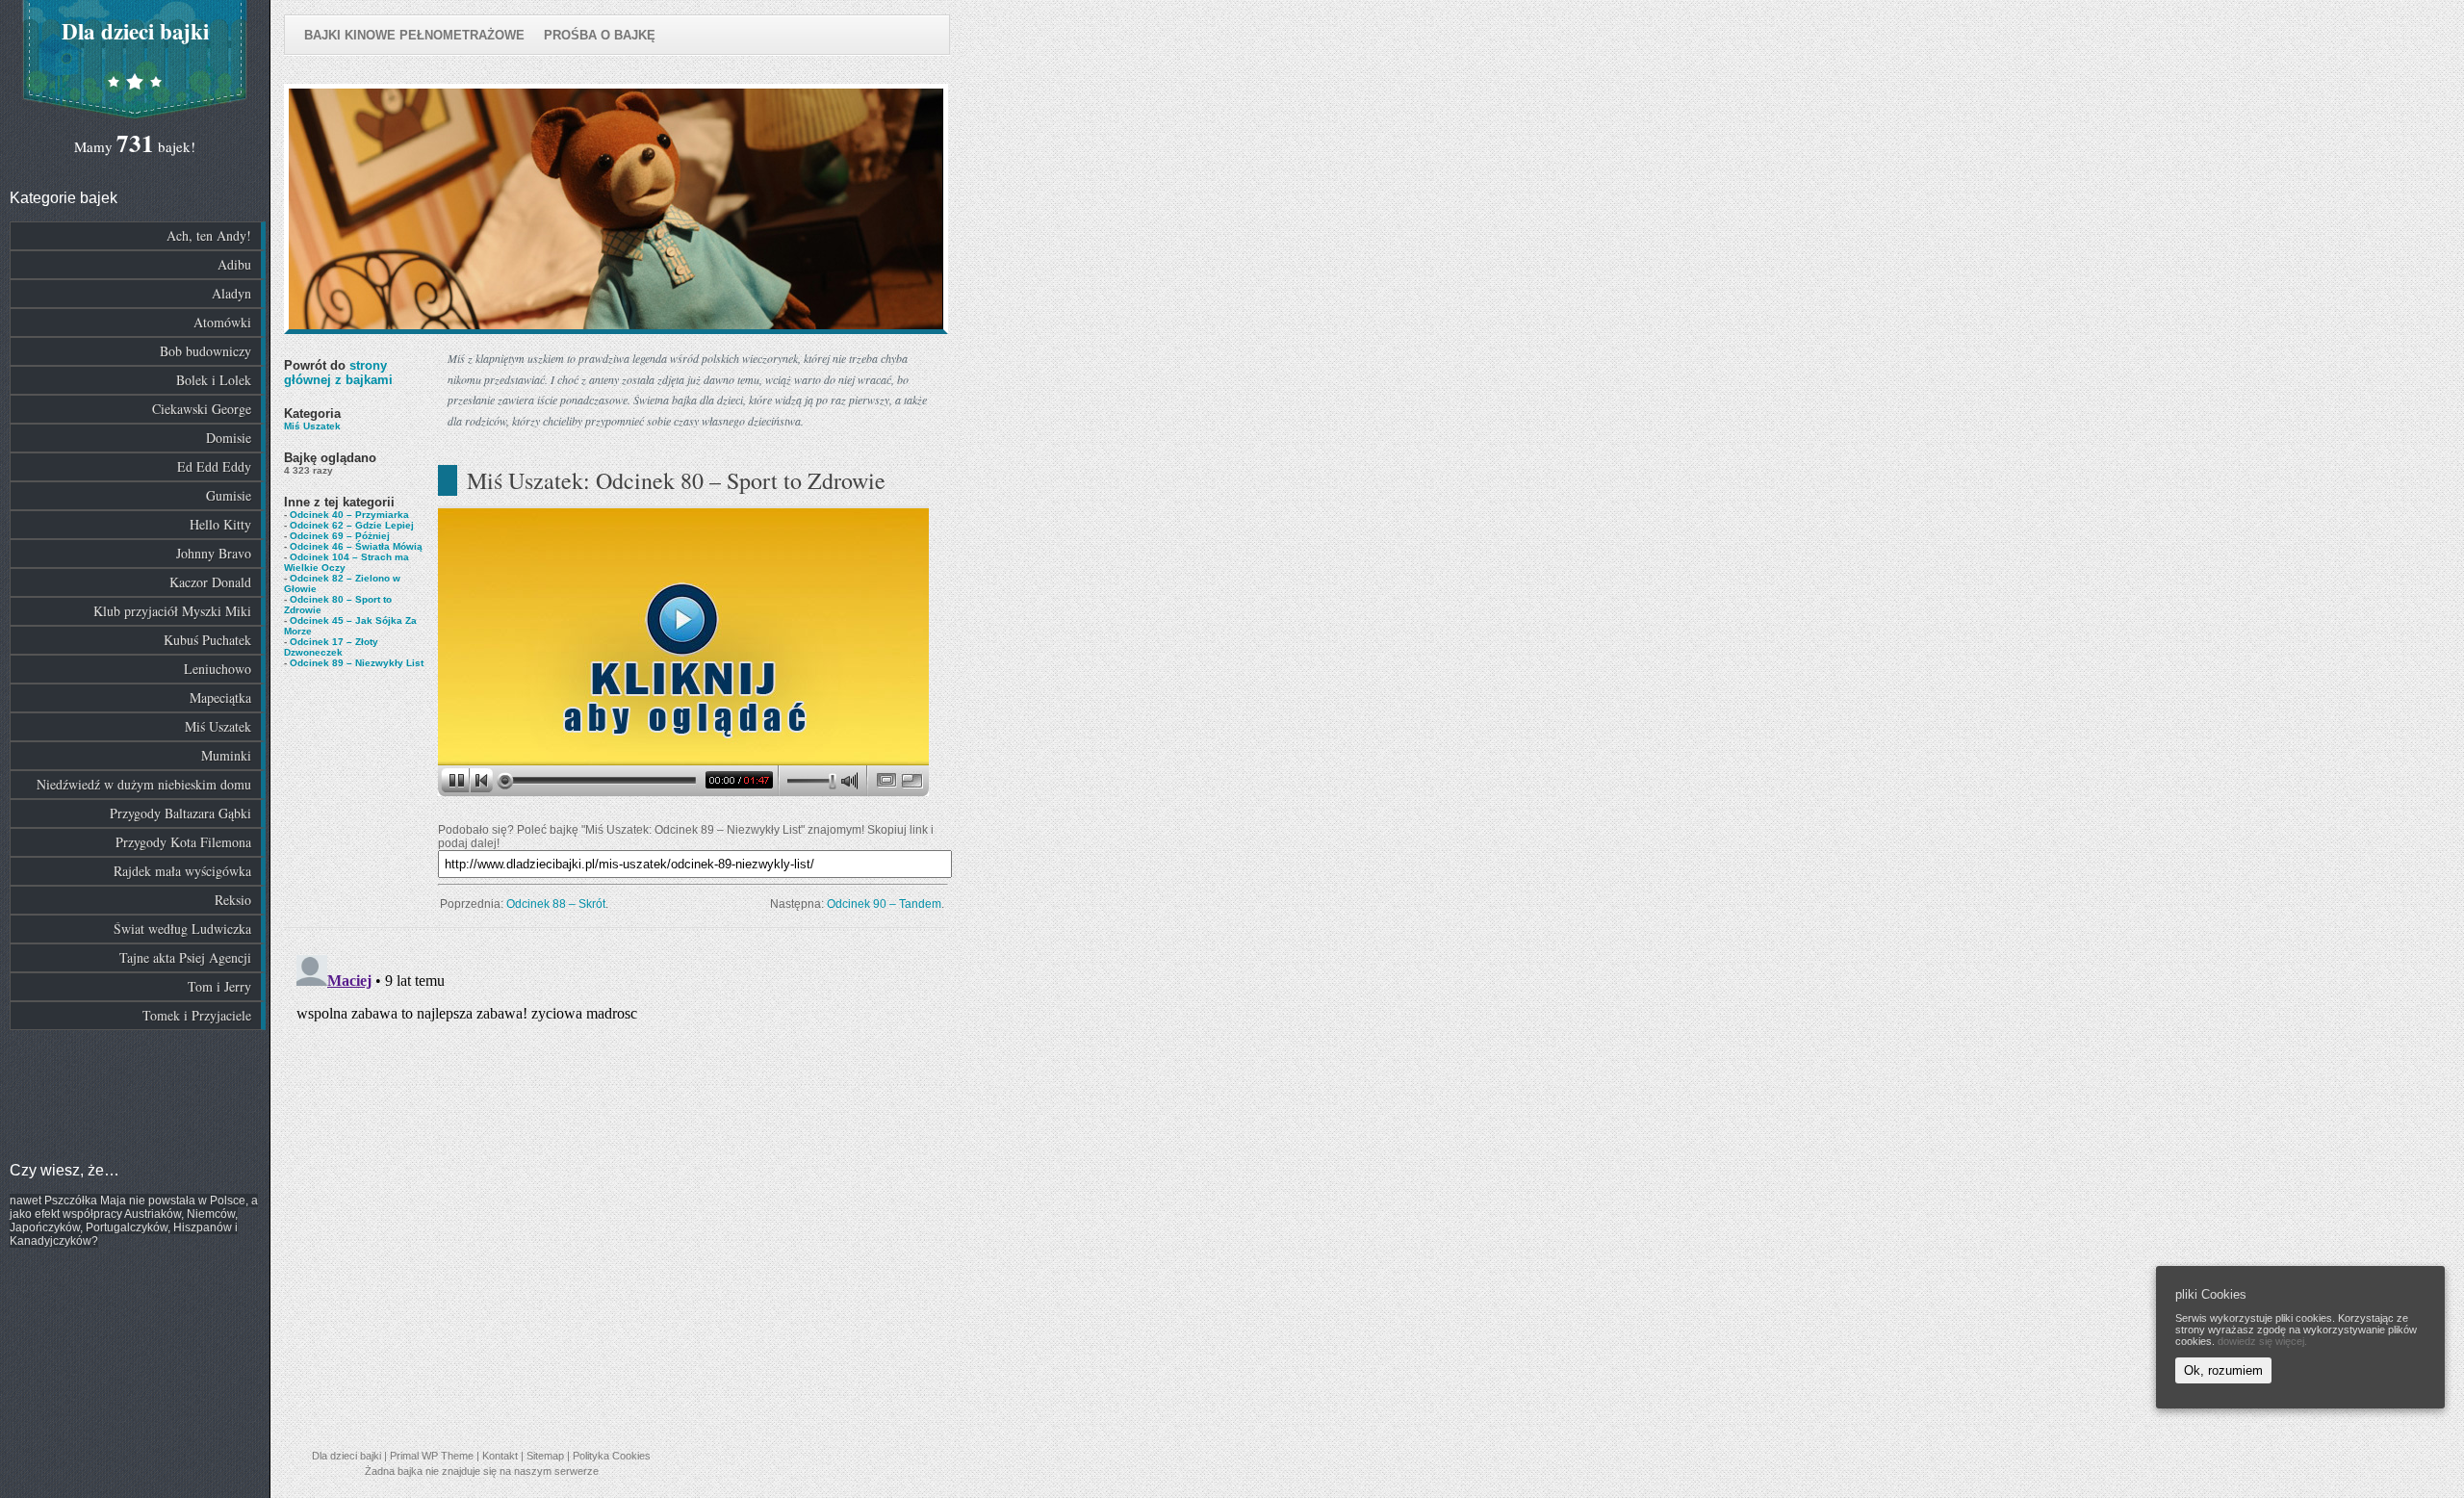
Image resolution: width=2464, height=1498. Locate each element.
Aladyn (231, 293)
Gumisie (229, 495)
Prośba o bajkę (600, 35)
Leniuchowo (218, 669)
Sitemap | (550, 1456)
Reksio (233, 900)
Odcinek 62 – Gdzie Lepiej (352, 525)
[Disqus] (616, 1188)
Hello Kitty (220, 524)
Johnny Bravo (214, 553)
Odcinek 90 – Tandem (884, 904)
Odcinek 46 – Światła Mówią (356, 546)
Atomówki (222, 322)
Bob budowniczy (205, 351)
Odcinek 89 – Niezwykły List (357, 663)
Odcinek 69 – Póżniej (340, 536)
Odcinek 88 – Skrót (556, 904)
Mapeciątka (220, 697)
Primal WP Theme (432, 1456)
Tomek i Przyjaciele (197, 1015)
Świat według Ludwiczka (182, 929)
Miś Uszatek (218, 726)
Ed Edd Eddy (214, 466)
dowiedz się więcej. (2262, 1341)
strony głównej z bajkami (338, 373)
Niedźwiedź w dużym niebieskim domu (144, 784)
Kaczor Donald (210, 582)
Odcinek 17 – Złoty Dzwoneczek (331, 647)
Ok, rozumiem (2223, 1370)
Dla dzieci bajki (135, 31)
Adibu (234, 264)
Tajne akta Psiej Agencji (185, 957)
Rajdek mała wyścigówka (182, 871)
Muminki (226, 755)
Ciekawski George (202, 409)
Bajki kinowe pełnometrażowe (414, 35)
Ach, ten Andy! (209, 235)
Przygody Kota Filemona (183, 842)
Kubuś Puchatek (207, 640)
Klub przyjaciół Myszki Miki (172, 611)
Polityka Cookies (612, 1456)
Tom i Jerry (219, 986)
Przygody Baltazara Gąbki (180, 813)
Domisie (229, 438)
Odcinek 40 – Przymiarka (349, 515)
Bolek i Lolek (214, 380)
